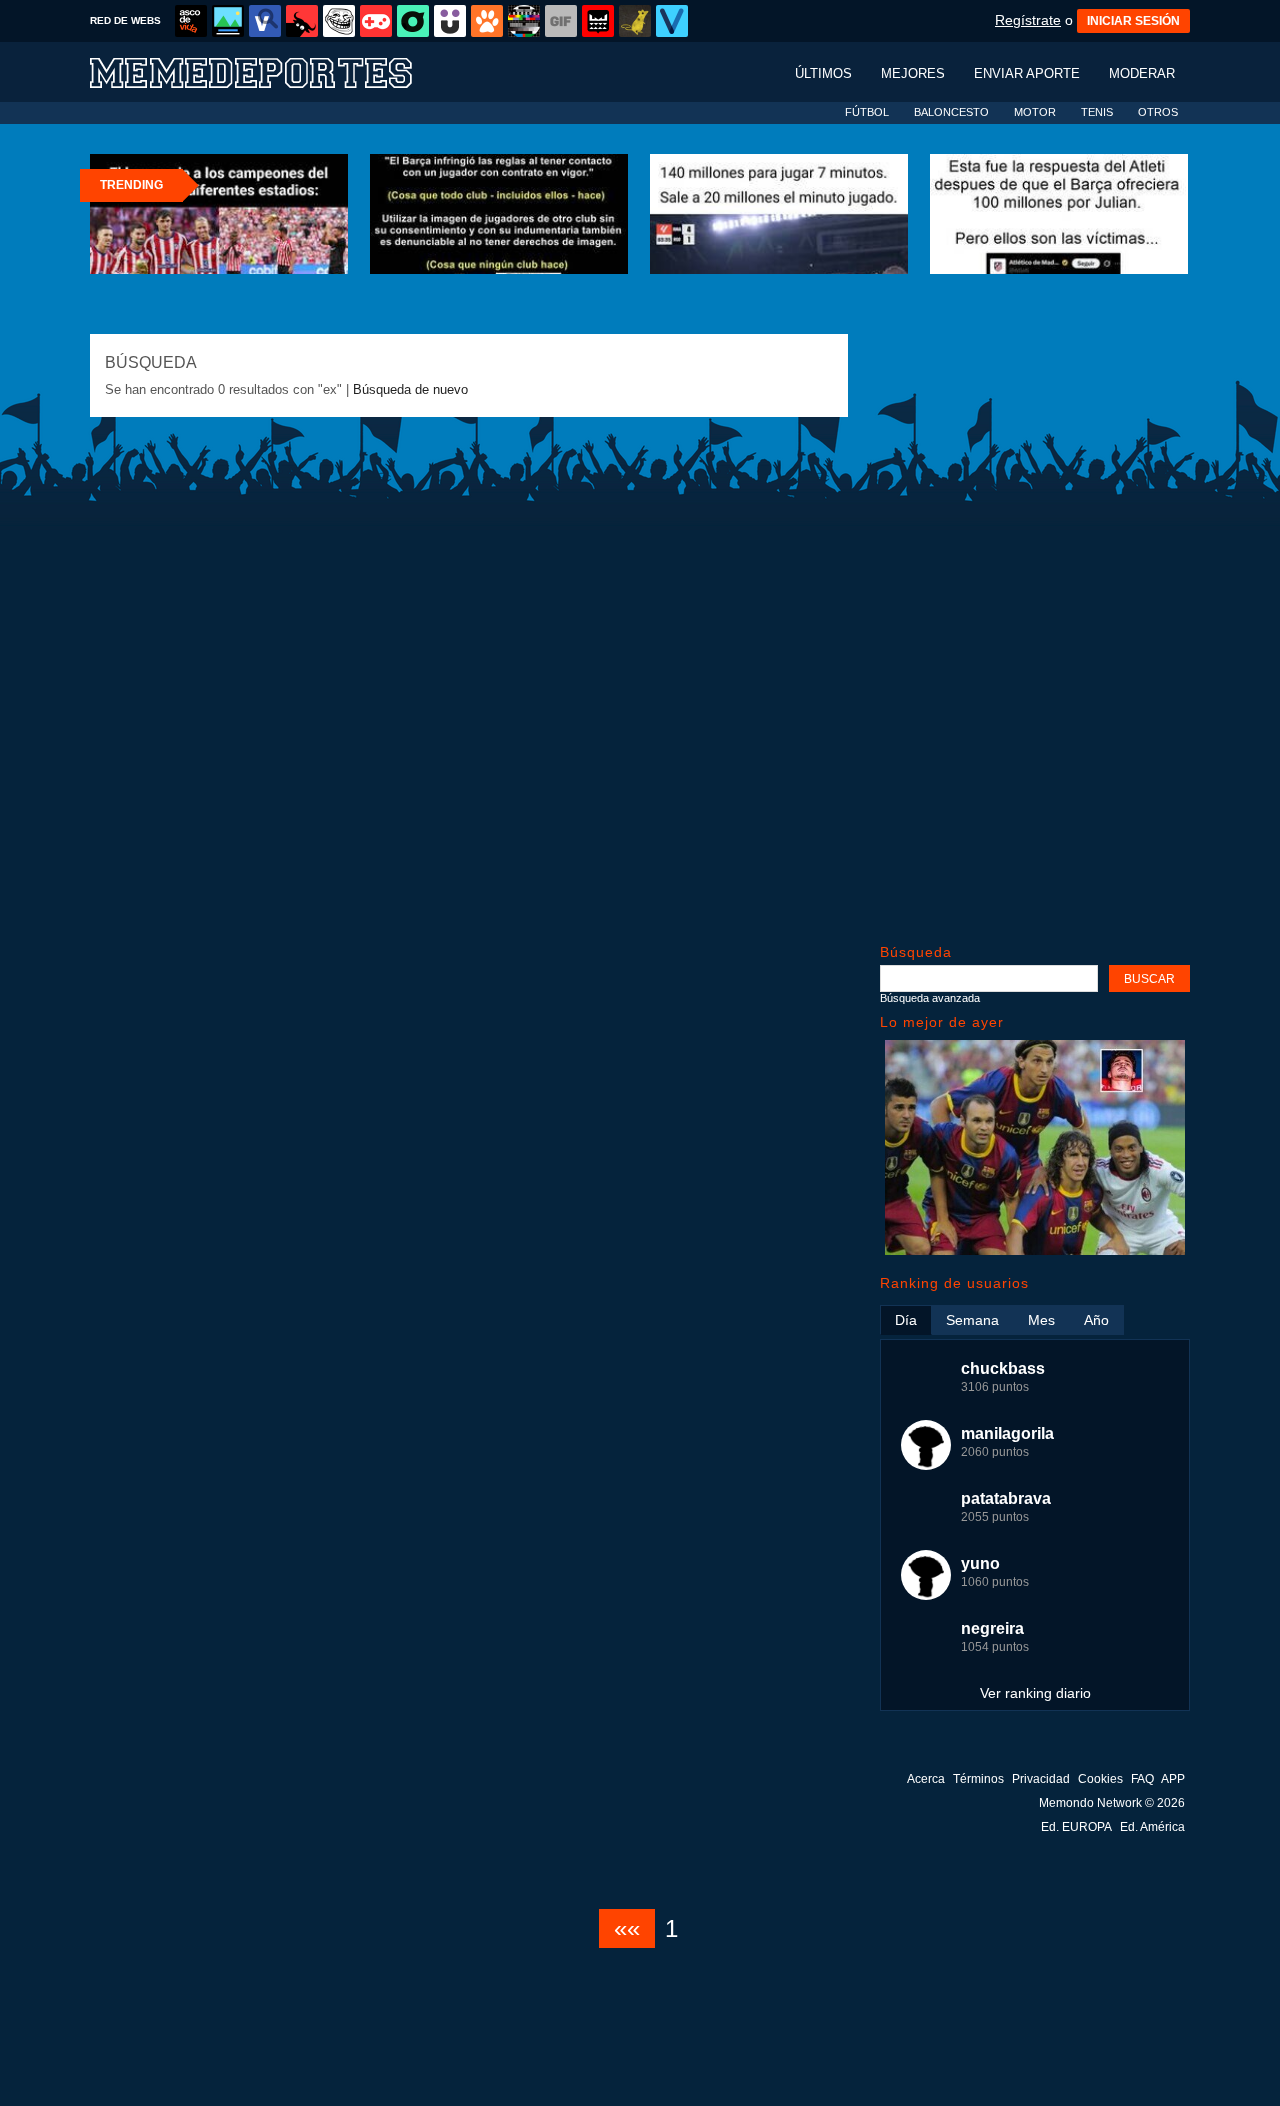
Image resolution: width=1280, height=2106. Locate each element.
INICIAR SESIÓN (1133, 21)
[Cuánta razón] (228, 21)
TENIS (1097, 112)
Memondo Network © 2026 (1112, 1803)
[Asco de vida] (191, 21)
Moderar (1142, 73)
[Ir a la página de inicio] (270, 71)
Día (906, 1320)
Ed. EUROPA (1076, 1827)
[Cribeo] (413, 21)
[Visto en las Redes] (265, 21)
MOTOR (1035, 112)
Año (1096, 1320)
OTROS (1158, 112)
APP (1173, 1779)
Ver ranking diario (1035, 1693)
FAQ (1142, 1779)
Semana (972, 1320)
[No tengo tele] (524, 21)
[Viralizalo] (672, 21)
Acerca (926, 1779)
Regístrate (1028, 20)
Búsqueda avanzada (930, 998)
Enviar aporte (1027, 73)
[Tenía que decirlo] (598, 21)
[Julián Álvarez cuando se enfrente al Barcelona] (1035, 1250)
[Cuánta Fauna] (487, 21)
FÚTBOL (867, 112)
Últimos (823, 73)
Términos (978, 1779)
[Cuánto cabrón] (339, 21)
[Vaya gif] (561, 21)
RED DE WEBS (125, 20)
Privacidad (1041, 1779)
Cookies (1100, 1779)
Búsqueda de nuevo (410, 389)
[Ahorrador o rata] (635, 21)
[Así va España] (302, 21)
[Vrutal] (376, 21)
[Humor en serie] (450, 21)
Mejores (913, 73)
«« (627, 1928)
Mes (1041, 1320)
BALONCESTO (951, 112)
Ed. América (1152, 1827)
